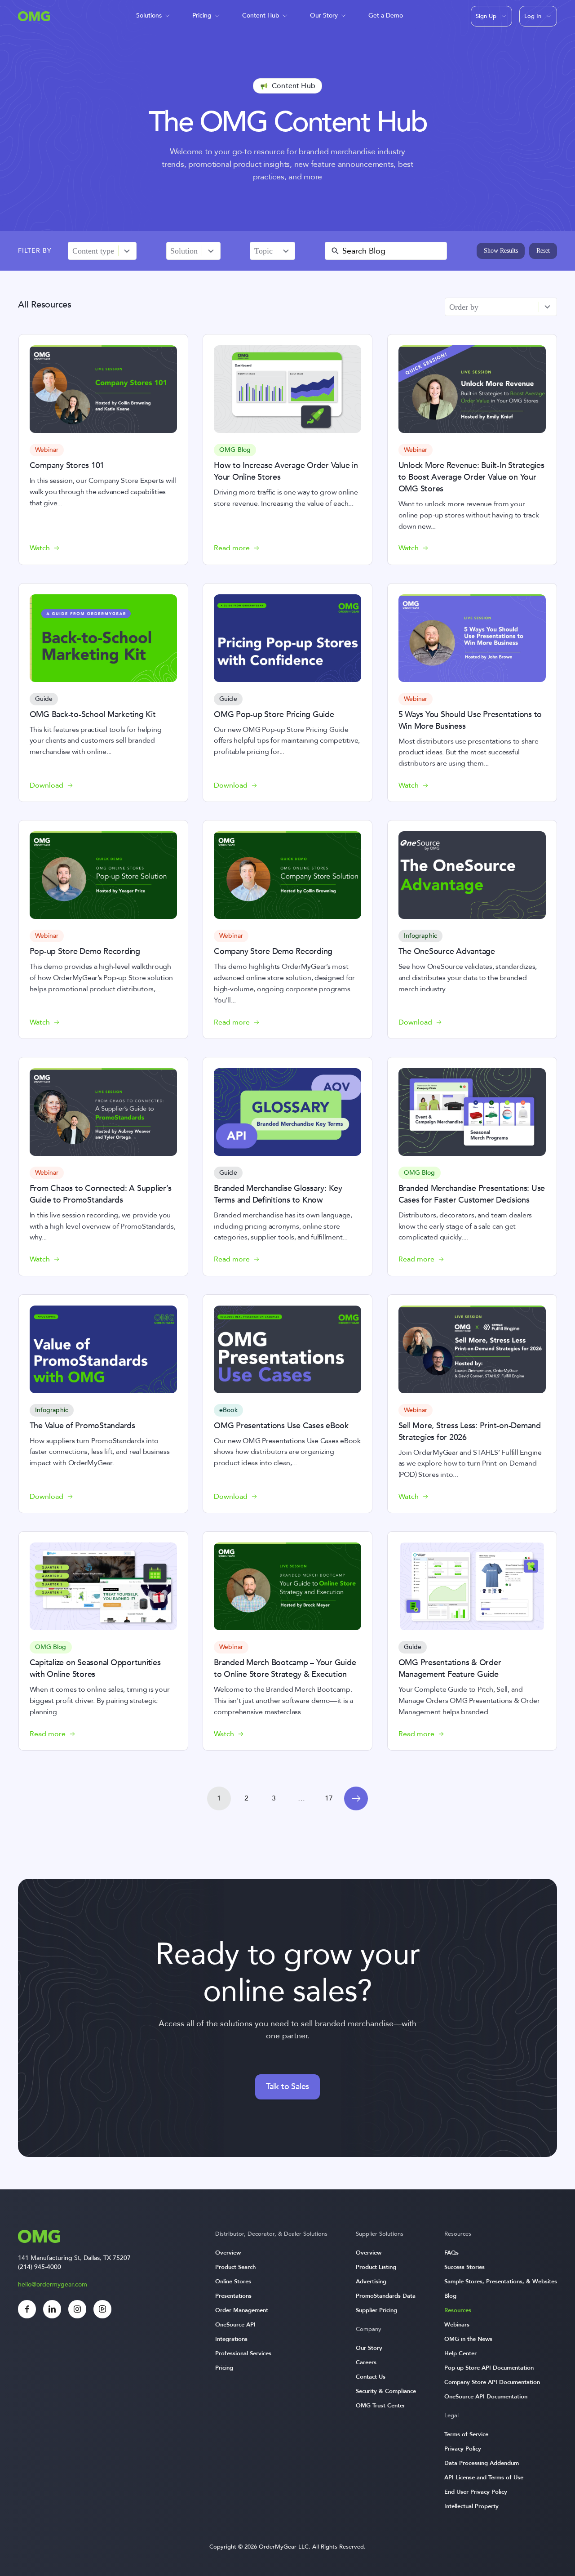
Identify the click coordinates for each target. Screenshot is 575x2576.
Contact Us (371, 2377)
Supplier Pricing (376, 2310)
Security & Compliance (386, 2391)
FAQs (451, 2253)
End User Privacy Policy (476, 2492)
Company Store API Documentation (492, 2382)
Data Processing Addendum (482, 2463)
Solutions (149, 16)
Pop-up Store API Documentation (489, 2368)
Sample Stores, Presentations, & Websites (501, 2282)
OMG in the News (468, 2339)
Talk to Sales (287, 2087)
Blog (450, 2296)
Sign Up (486, 16)
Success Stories (464, 2267)
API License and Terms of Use (484, 2478)
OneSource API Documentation (486, 2397)
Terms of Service (466, 2434)
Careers (366, 2362)
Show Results (501, 251)
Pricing (202, 16)
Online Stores (233, 2282)
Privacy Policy (463, 2449)
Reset (543, 251)
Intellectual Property (471, 2506)
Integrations (231, 2339)
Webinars (457, 2325)
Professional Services (243, 2353)
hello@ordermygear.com (53, 2284)
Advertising (371, 2282)
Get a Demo (386, 16)
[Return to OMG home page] (34, 19)
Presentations (233, 2296)
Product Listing (376, 2267)
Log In (533, 16)
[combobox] (93, 251)
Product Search (235, 2267)
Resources (458, 2310)
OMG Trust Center (380, 2406)
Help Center (460, 2353)
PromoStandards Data (386, 2296)
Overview (228, 2253)
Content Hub (261, 16)
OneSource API (235, 2325)
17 (329, 1798)
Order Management (242, 2310)
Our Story (324, 16)
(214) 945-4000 (40, 2267)
